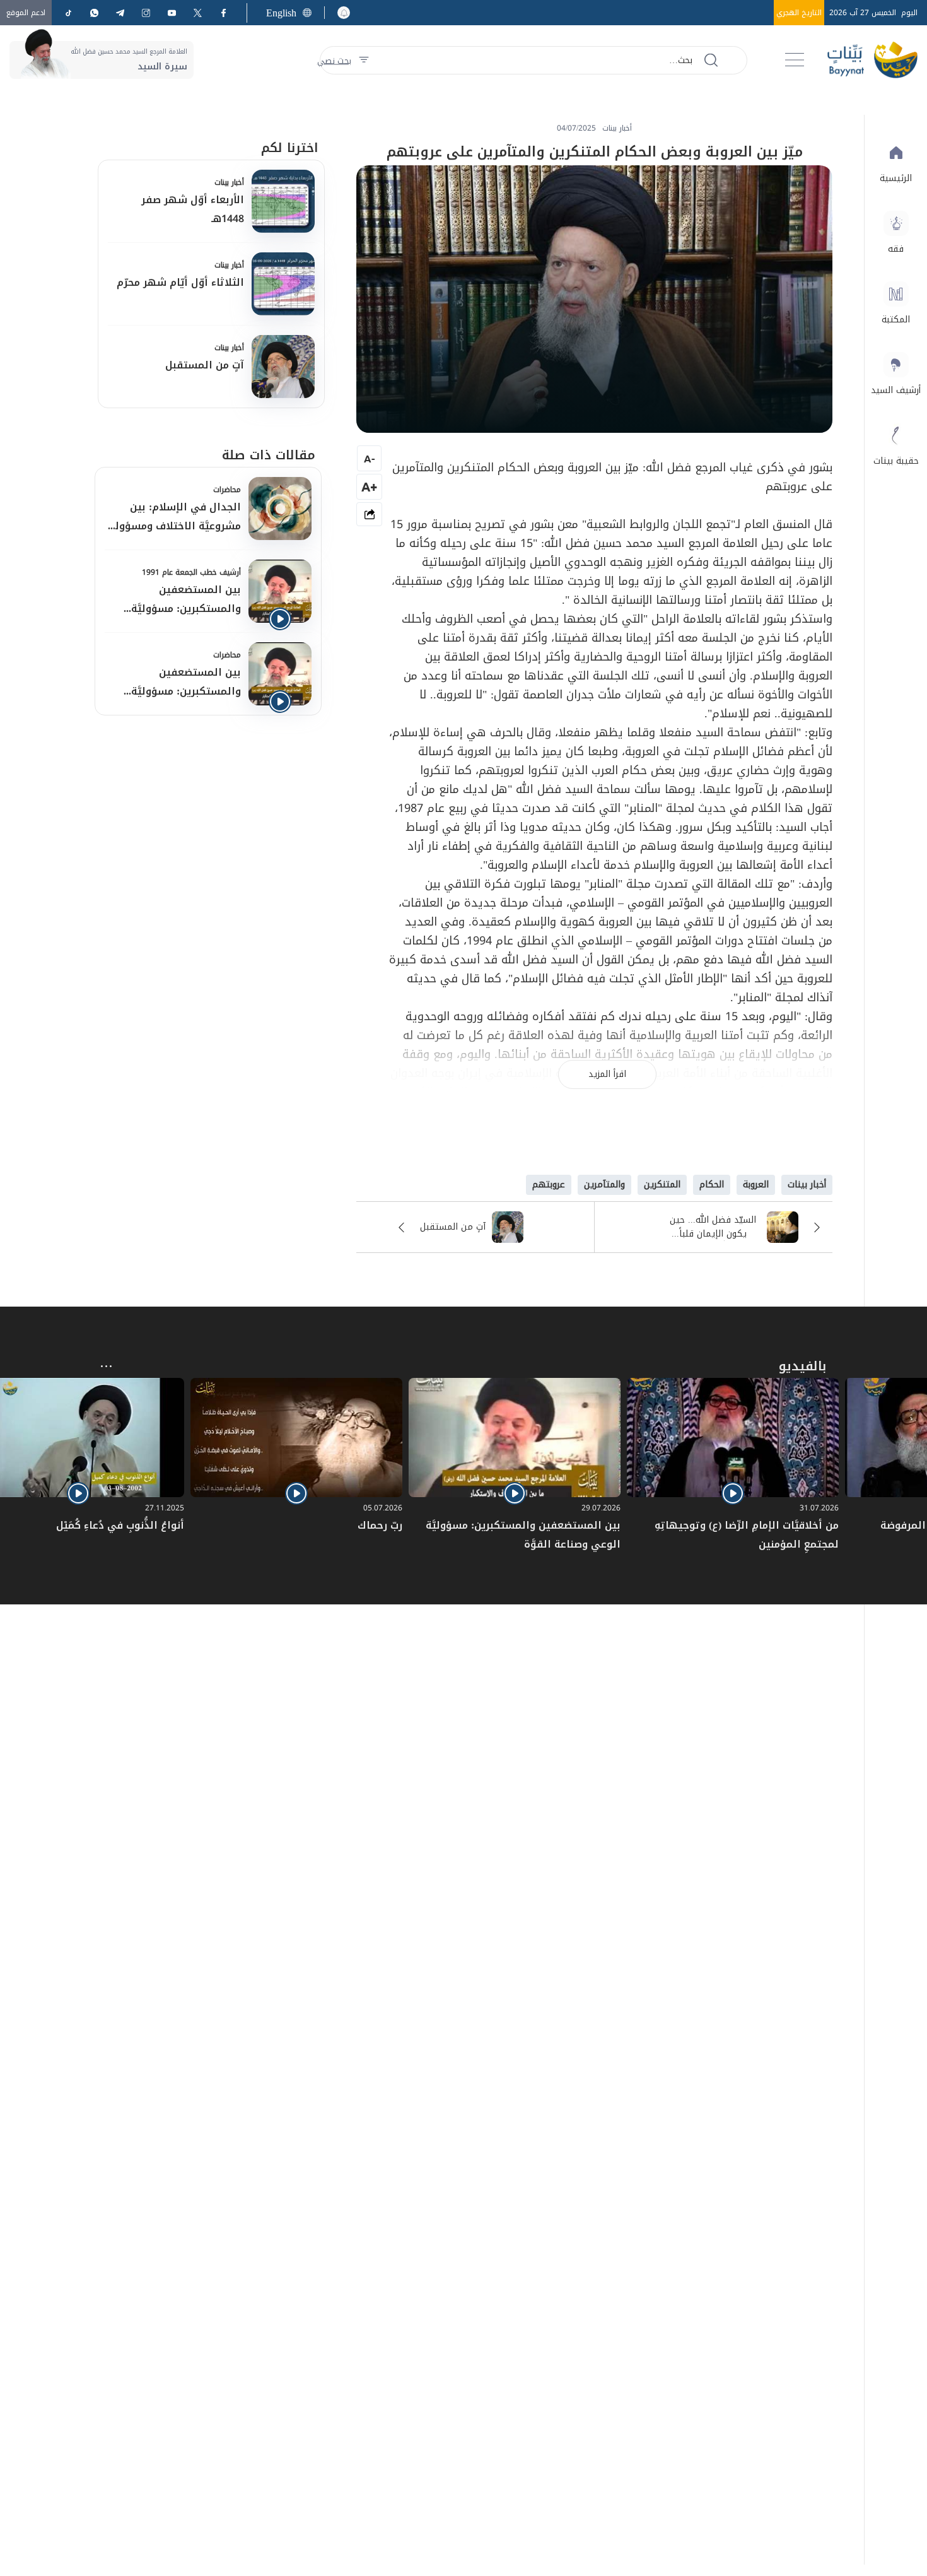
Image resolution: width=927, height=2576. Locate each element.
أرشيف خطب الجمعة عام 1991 (191, 572)
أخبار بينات (229, 182)
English (281, 13)
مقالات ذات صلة (269, 455)
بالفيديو (802, 1366)
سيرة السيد (162, 67)
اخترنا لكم (290, 148)
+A (369, 487)
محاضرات (227, 490)
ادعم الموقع (26, 13)
